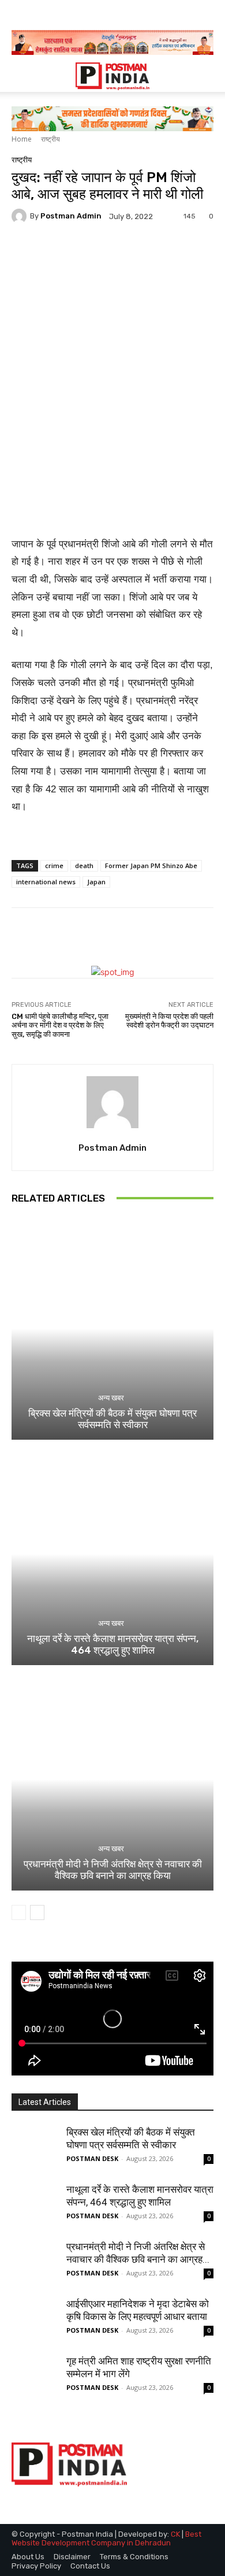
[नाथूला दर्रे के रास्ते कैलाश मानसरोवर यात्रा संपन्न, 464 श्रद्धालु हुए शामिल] (112, 1554)
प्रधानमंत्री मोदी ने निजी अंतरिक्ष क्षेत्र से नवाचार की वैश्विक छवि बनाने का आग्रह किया (113, 1870)
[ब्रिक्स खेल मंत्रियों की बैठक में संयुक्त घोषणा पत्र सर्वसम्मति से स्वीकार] (112, 1328)
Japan (96, 882)
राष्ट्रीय (50, 139)
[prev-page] (19, 1912)
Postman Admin (71, 216)
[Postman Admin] (21, 216)
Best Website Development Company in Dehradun (106, 2539)
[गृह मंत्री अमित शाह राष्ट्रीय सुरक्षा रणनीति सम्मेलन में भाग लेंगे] (35, 2378)
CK (175, 2534)
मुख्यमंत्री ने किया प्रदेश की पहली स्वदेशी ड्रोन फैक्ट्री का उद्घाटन (169, 1021)
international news (46, 882)
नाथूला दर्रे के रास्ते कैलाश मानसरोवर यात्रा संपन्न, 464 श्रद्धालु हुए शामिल (113, 1644)
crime (54, 866)
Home (22, 139)
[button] (20, 76)
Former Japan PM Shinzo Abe (151, 866)
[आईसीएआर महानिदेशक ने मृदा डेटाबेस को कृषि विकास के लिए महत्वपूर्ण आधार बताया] (35, 2321)
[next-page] (37, 1912)
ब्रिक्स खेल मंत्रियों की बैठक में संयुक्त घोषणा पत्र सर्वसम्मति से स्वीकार (112, 1419)
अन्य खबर (111, 1398)
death (84, 866)
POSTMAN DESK (92, 2158)
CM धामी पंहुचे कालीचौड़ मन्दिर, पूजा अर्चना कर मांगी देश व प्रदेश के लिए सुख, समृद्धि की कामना (60, 1025)
